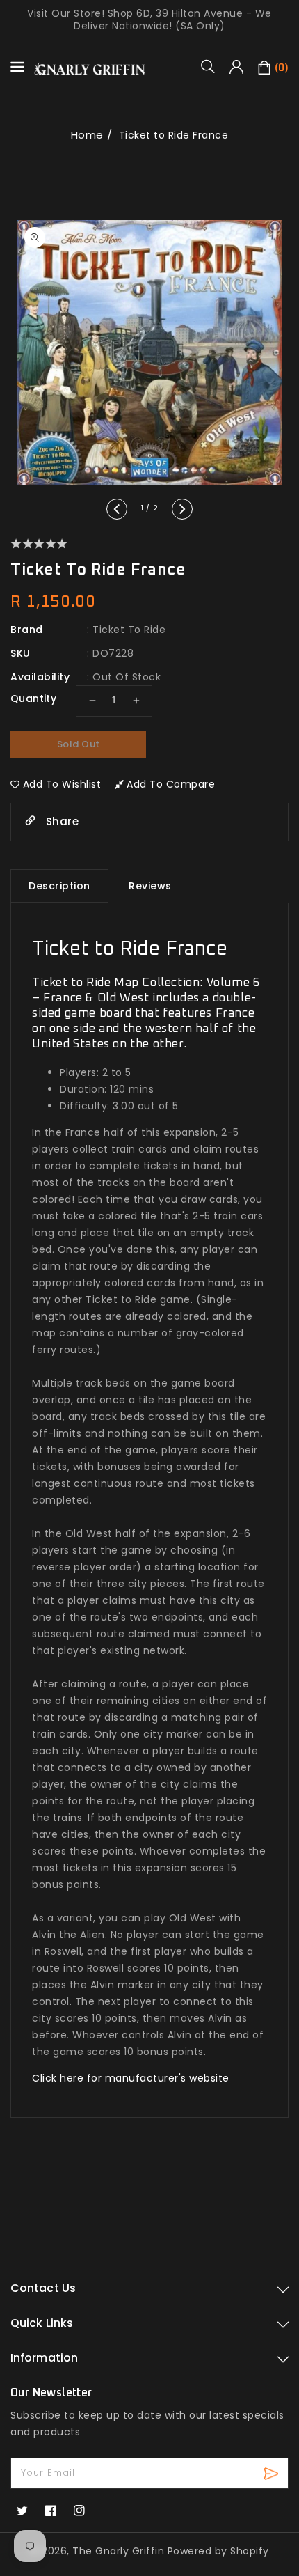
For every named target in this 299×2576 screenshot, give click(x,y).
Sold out (79, 744)
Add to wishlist (62, 784)
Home (87, 135)
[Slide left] (117, 509)
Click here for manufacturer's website (131, 2078)
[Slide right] (182, 509)
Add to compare (171, 784)
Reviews (150, 886)
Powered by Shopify (218, 2551)
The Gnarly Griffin (118, 2551)
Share (60, 821)
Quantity (33, 698)
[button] (213, 66)
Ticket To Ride (129, 630)
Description (59, 886)
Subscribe (273, 2473)
